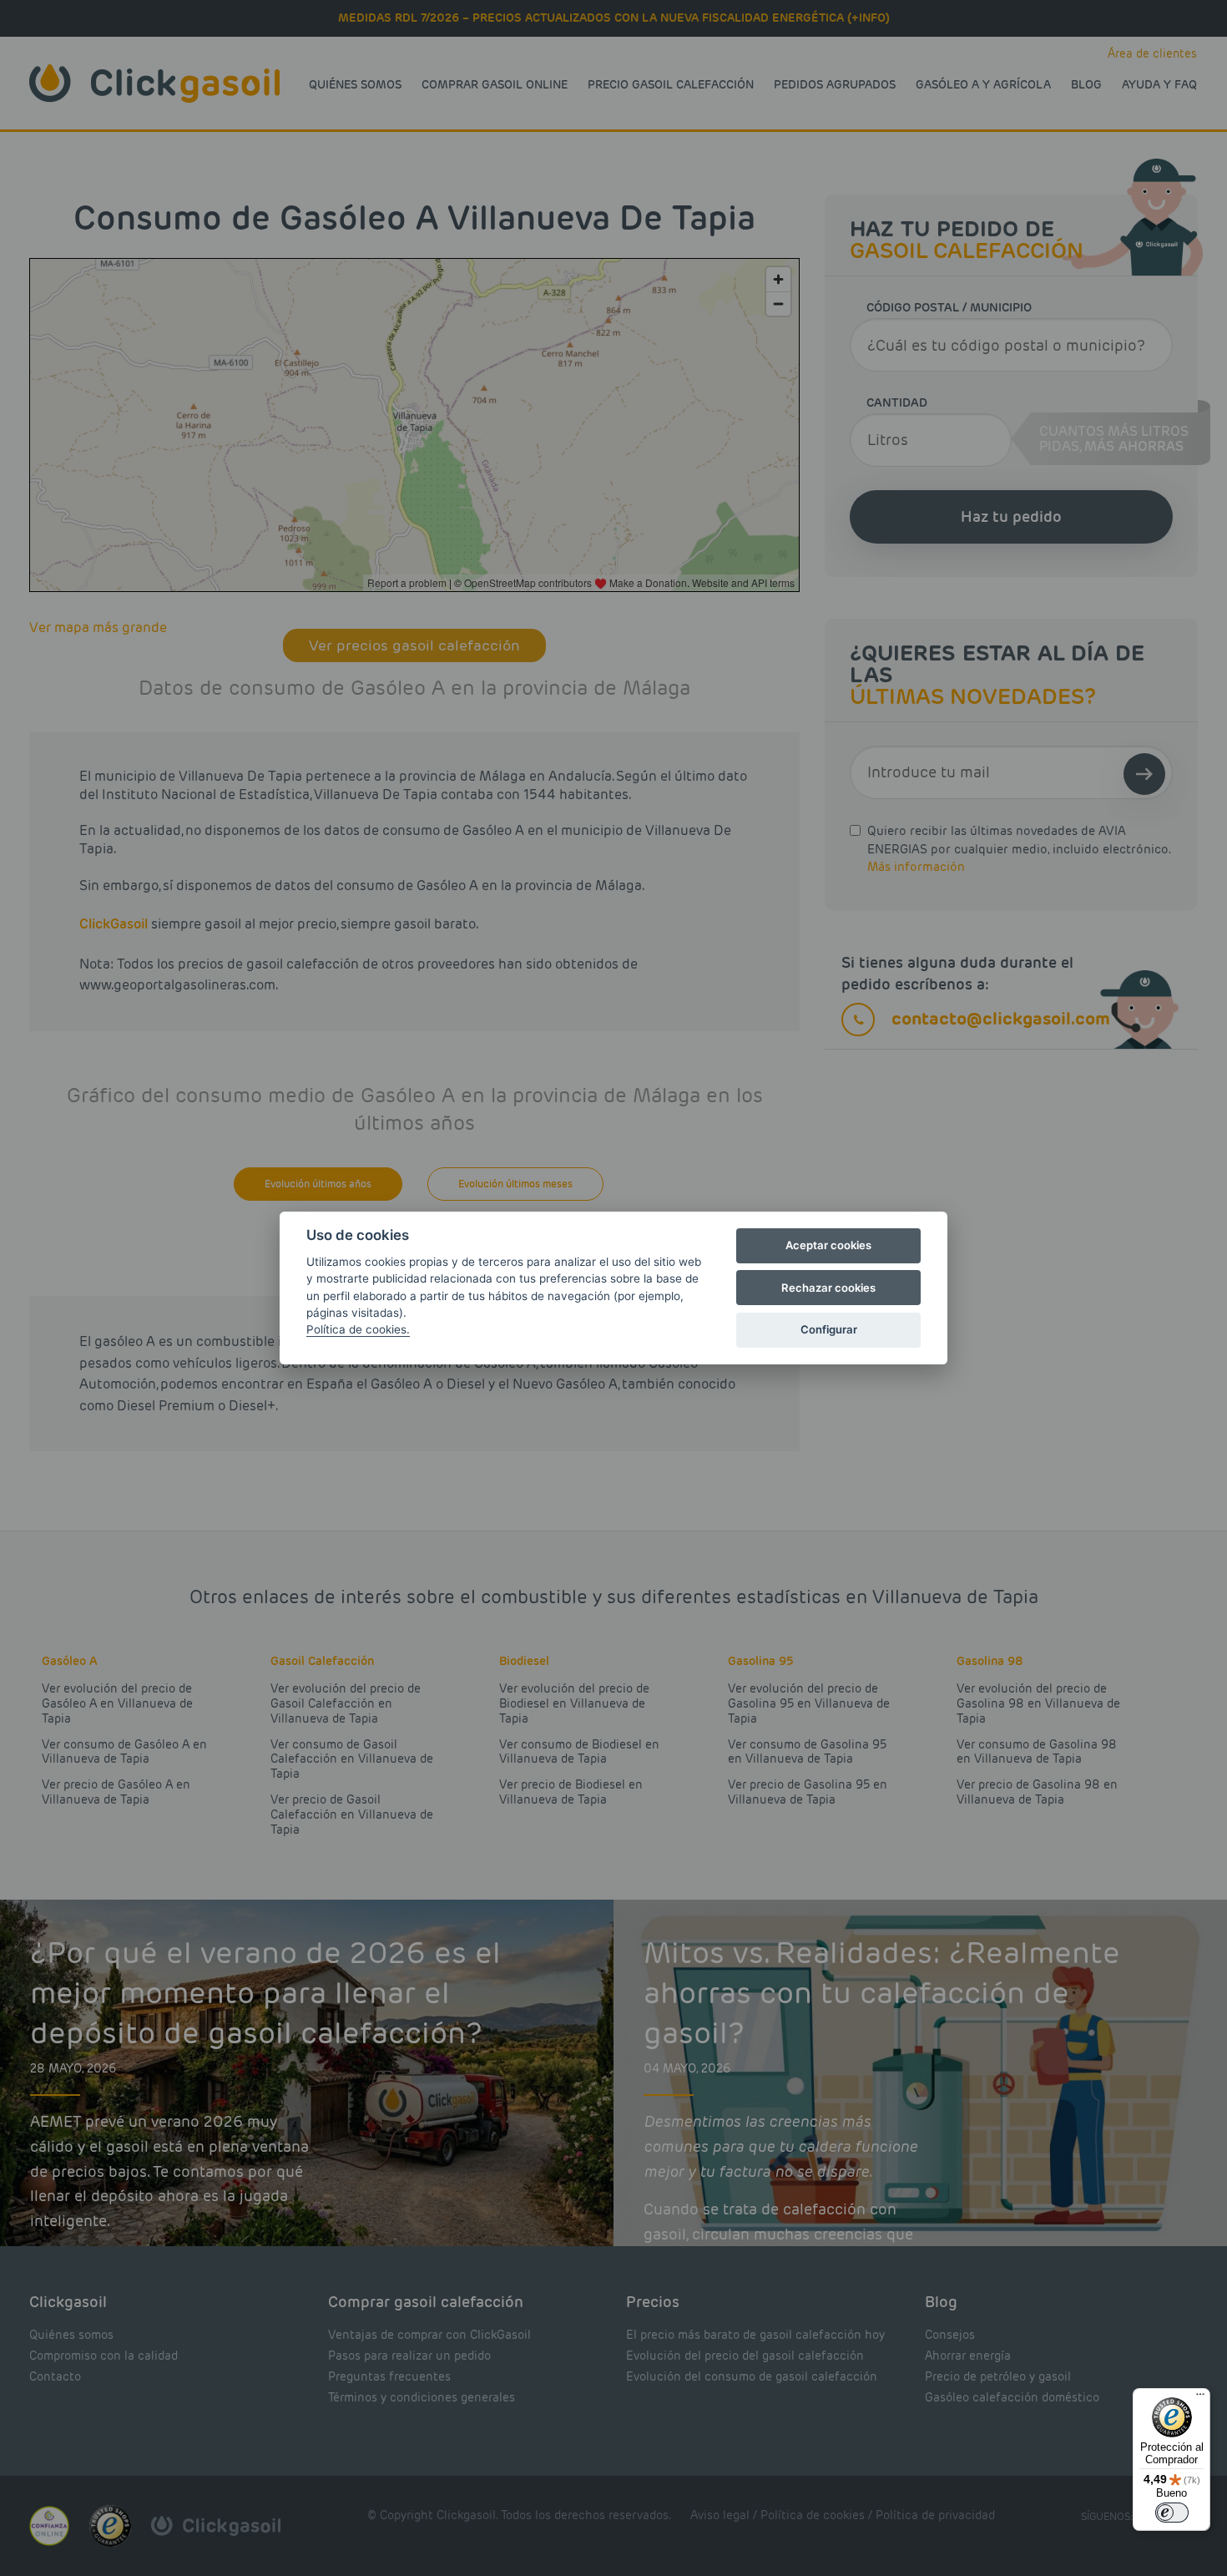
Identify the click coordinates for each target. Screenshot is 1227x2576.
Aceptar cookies (828, 1245)
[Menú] (1200, 2398)
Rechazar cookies (828, 1288)
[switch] (1172, 2513)
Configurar (829, 1329)
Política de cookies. (358, 1329)
